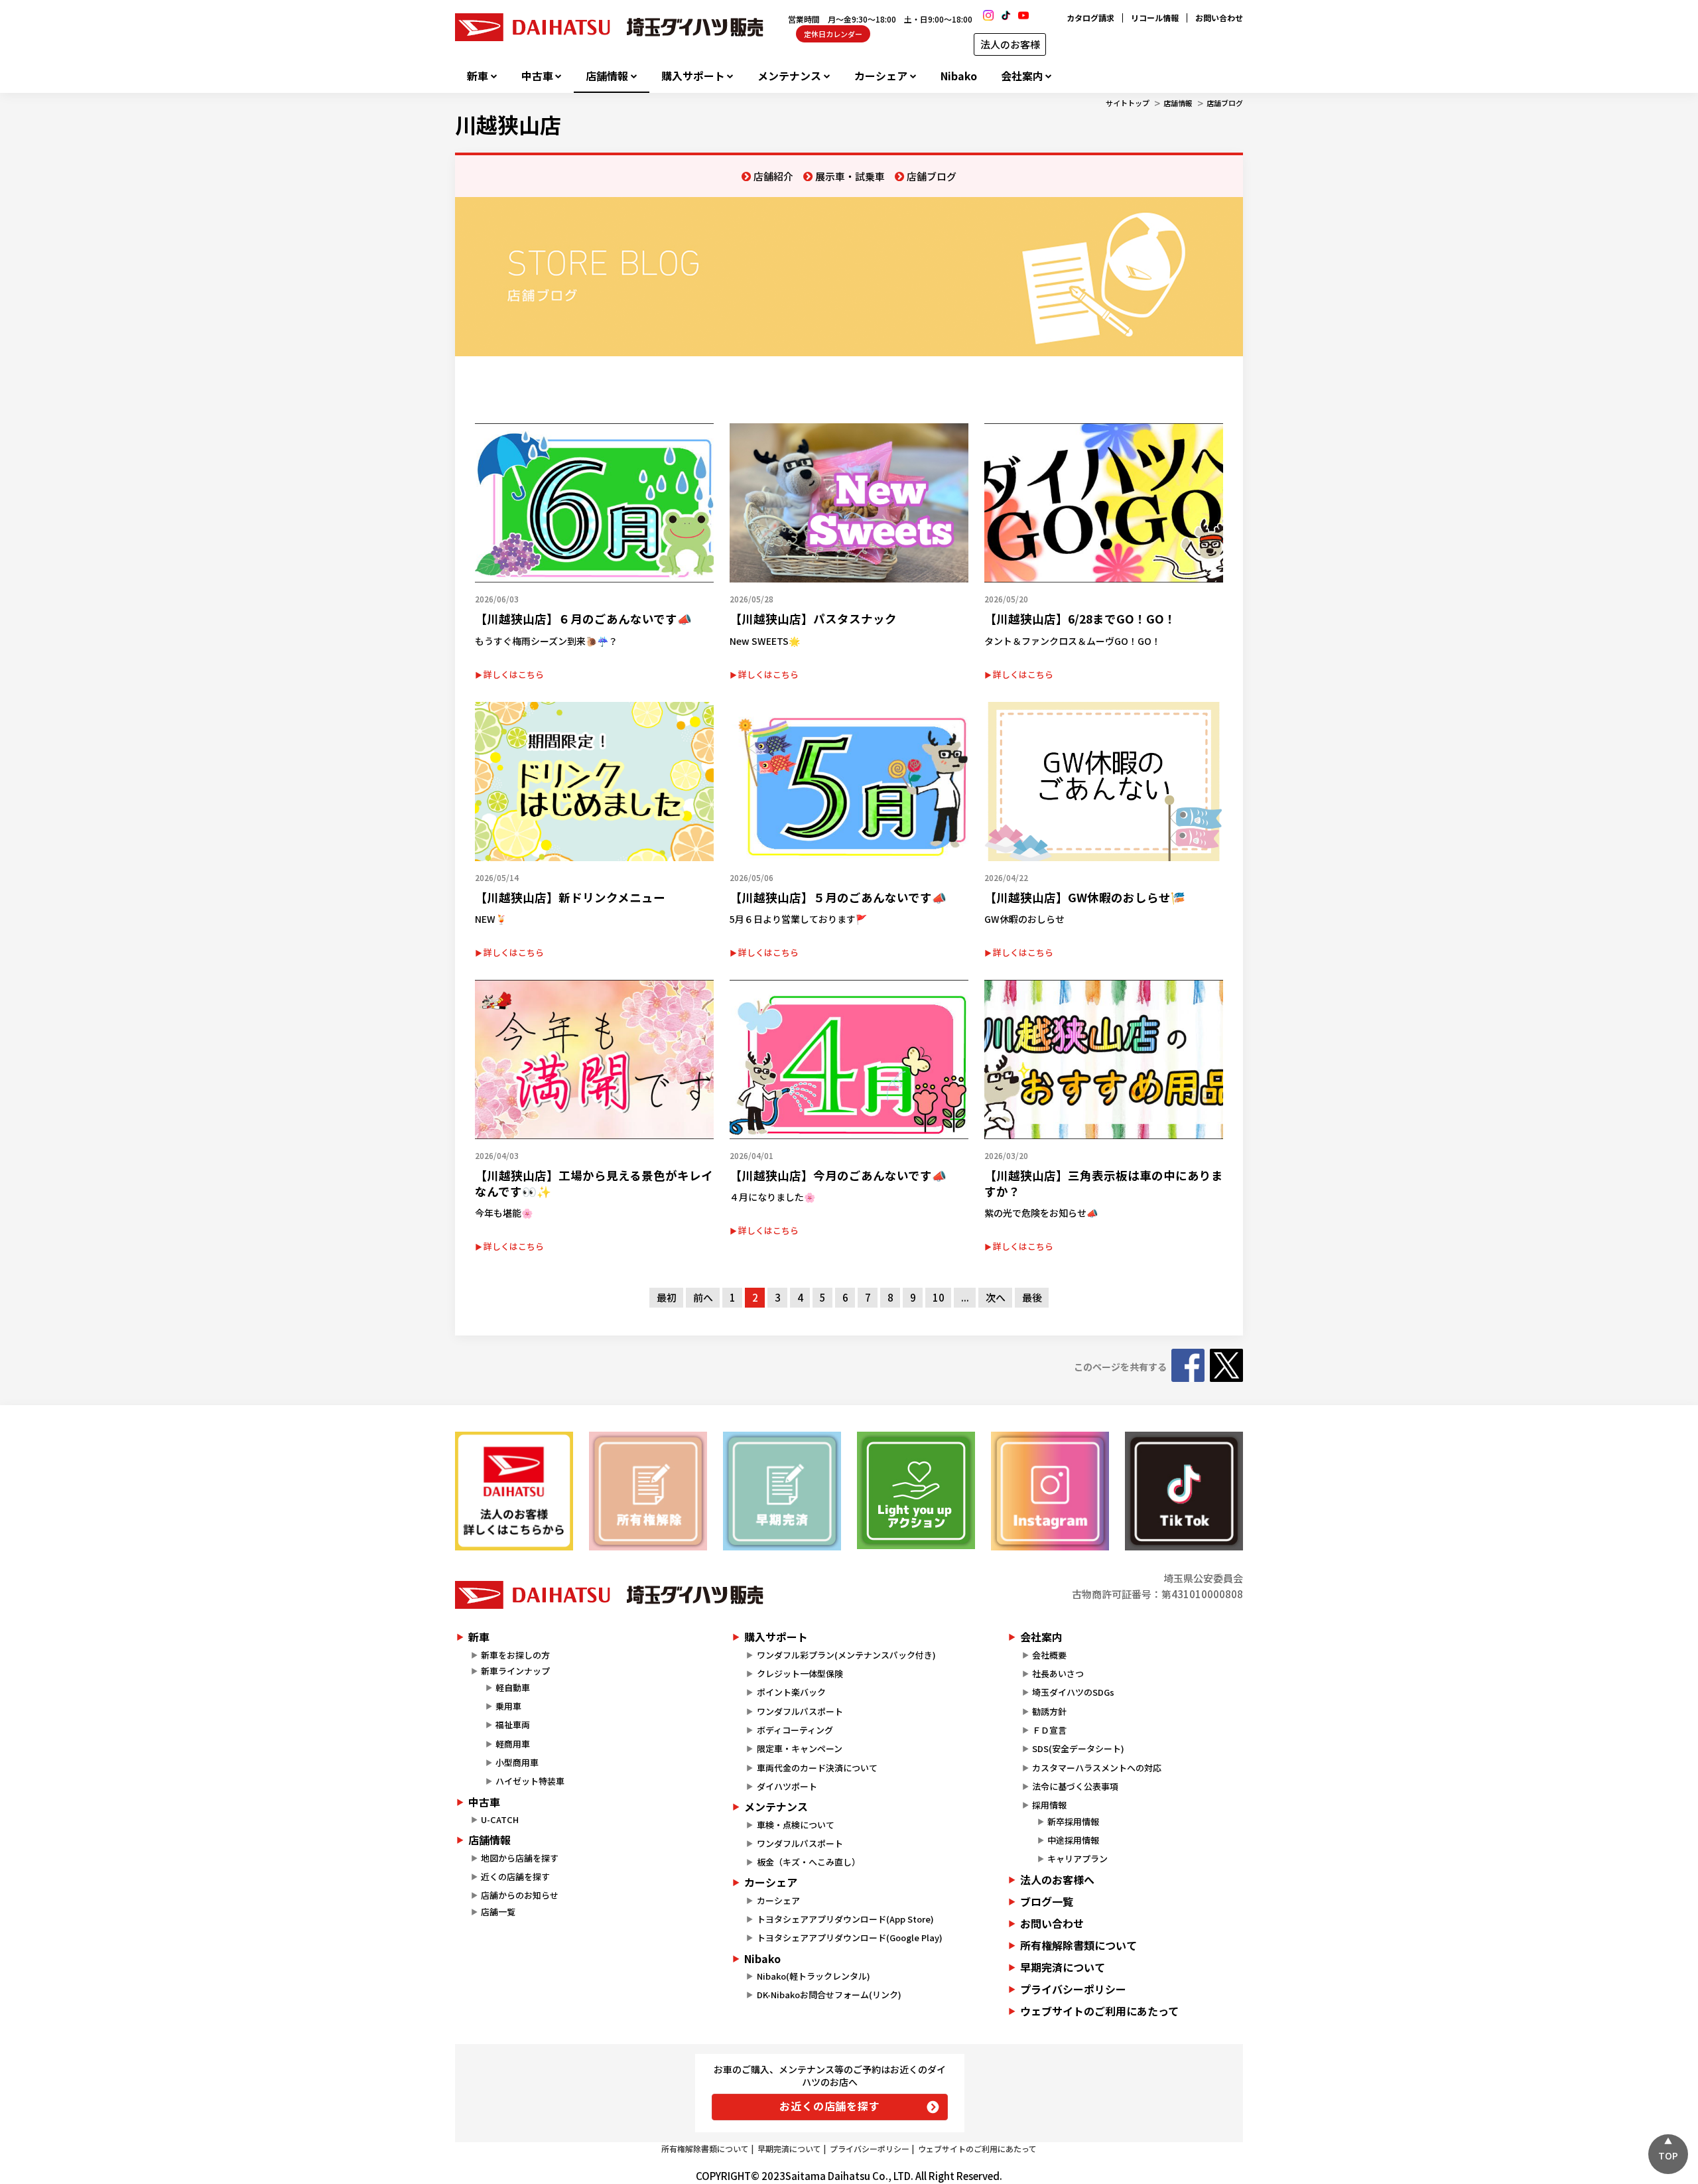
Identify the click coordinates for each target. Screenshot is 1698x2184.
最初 (667, 1297)
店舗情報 (607, 76)
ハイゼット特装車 (530, 1781)
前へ (703, 1297)
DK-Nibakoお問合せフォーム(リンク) (829, 1995)
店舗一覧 (498, 1912)
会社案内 (1022, 76)
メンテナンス (789, 76)
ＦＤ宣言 (1049, 1730)
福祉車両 (513, 1725)
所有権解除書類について (1078, 1945)
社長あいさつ (1058, 1673)
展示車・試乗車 (850, 176)
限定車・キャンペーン (800, 1748)
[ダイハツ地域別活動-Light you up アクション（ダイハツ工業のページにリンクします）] (916, 1490)
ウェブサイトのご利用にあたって (1099, 2011)
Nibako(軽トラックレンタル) (814, 1976)
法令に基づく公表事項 (1075, 1786)
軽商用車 (513, 1744)
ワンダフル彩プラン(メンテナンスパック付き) (846, 1655)
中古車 (537, 76)
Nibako (959, 76)
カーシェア (881, 76)
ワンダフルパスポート (800, 1711)
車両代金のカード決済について (817, 1768)
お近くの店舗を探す (829, 2106)
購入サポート (693, 76)
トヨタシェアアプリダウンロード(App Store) (845, 1919)
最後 (1032, 1297)
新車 (478, 76)
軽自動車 (513, 1687)
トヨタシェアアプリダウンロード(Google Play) (850, 1938)
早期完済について (1063, 1967)
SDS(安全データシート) (1078, 1748)
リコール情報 (1155, 18)
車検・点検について (796, 1825)
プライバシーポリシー (1073, 1989)
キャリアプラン (1078, 1859)
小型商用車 (517, 1762)
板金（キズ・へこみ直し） (809, 1862)
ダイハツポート (787, 1786)
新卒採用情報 (1073, 1821)
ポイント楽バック (791, 1692)
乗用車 (508, 1706)
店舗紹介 (773, 176)
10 (939, 1297)
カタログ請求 (1090, 18)
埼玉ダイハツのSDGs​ (1073, 1692)
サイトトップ (1128, 103)
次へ (996, 1297)
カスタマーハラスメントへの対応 (1097, 1768)
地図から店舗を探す (520, 1858)
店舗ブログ (1225, 103)
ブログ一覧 (1047, 1901)
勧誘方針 (1049, 1711)
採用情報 (1049, 1805)
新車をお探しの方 (515, 1655)
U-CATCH (500, 1819)
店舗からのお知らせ (520, 1895)
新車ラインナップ (515, 1671)
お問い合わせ (1219, 18)
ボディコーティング (795, 1730)
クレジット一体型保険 (800, 1673)
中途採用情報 (1073, 1840)
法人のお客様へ (1057, 1879)
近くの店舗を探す (515, 1877)
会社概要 (1049, 1655)
